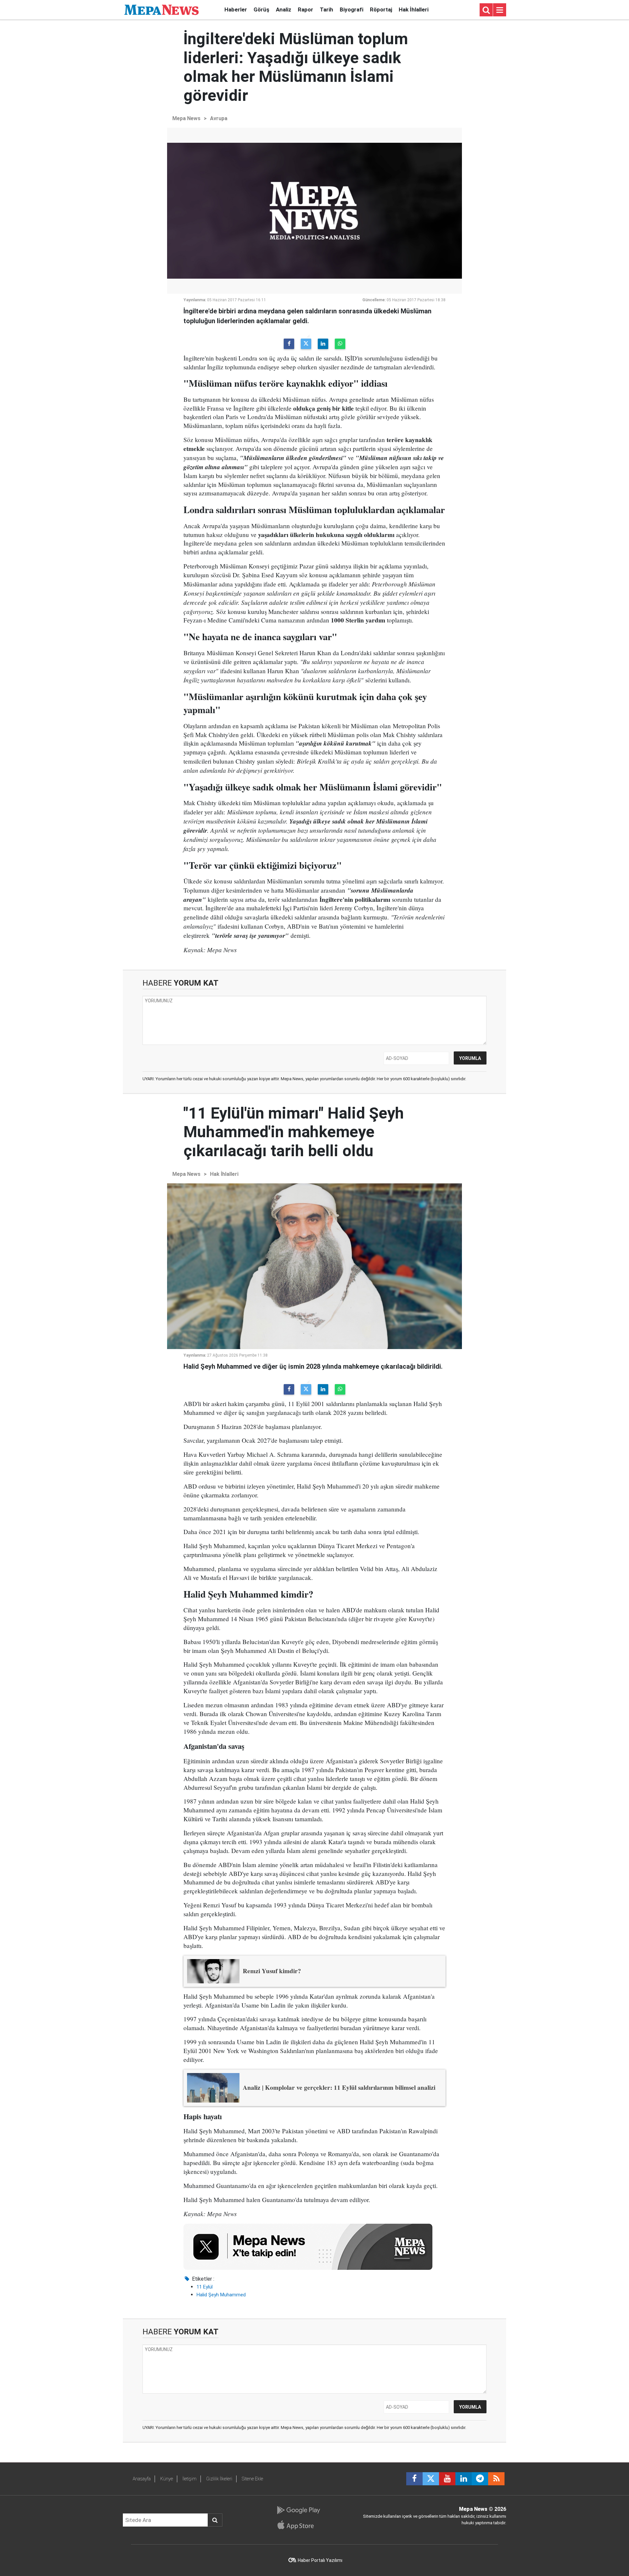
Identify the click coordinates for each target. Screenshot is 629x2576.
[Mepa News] (162, 9)
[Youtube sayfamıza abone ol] (447, 2479)
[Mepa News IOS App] (298, 2525)
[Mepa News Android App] (298, 2510)
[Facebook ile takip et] (414, 2479)
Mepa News (186, 118)
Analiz (284, 9)
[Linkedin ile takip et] (464, 2479)
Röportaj (381, 9)
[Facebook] (289, 344)
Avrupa (219, 118)
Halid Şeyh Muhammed (221, 2295)
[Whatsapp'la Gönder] (340, 344)
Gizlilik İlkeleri (219, 2479)
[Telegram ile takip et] (480, 2479)
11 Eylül (205, 2287)
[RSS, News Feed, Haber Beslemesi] (496, 2479)
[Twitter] (306, 344)
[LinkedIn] (323, 344)
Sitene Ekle (252, 2479)
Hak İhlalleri (414, 9)
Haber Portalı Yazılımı (320, 2560)
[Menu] (500, 10)
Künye (167, 2479)
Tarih (326, 9)
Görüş (261, 9)
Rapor (305, 9)
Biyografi (352, 9)
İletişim (190, 2479)
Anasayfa (142, 2479)
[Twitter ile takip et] (431, 2479)
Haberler (236, 9)
